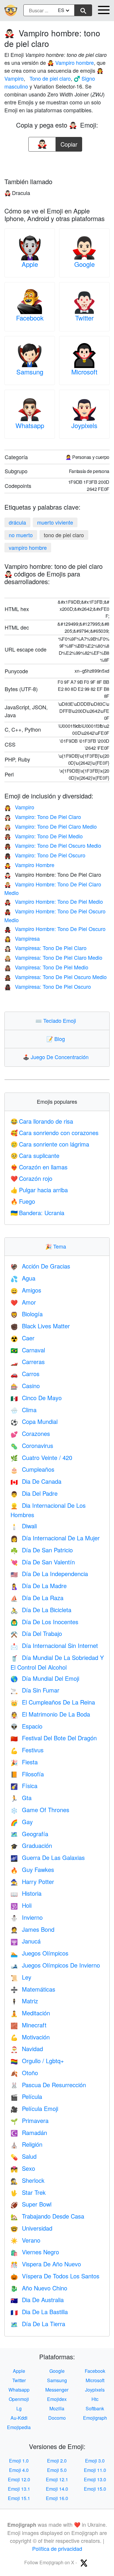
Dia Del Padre (34, 1493)
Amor (23, 1302)
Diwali (24, 1526)
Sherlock (27, 2180)
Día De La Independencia (49, 1574)
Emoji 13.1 (19, 2489)
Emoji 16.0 (57, 2498)
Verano (25, 2240)
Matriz (24, 2001)
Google (84, 264)
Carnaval (28, 1350)
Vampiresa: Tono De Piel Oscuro (48, 986)
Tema (57, 1246)
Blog (57, 1039)
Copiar (69, 143)
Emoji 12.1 (57, 2479)
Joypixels (84, 425)
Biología (27, 1314)
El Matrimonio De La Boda (50, 1714)
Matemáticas (33, 1989)
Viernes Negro (35, 2252)
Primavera (30, 2120)
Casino (25, 1386)
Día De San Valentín (43, 1562)
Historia (26, 1893)
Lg (19, 2408)
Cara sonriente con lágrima (50, 1144)
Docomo (57, 2418)
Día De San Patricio (42, 1550)
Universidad (31, 2228)
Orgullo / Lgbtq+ (37, 2061)
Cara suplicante (35, 1155)
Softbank (95, 2408)
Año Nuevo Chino (39, 2288)
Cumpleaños (32, 1469)
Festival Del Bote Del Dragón (54, 1738)
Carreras (28, 1362)
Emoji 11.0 (95, 2470)
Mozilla (57, 2408)
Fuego (23, 1201)
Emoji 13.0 (95, 2479)
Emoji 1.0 (19, 2461)
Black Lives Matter (40, 1326)
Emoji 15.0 (95, 2489)
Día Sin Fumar (35, 1690)
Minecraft (28, 2025)
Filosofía (27, 1774)
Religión (26, 2144)
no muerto (21, 535)
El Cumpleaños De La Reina (53, 1702)
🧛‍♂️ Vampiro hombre (71, 62)
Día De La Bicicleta (41, 1610)
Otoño (24, 2073)
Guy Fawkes (32, 1869)
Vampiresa (22, 938)
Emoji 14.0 (57, 2489)
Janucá (26, 1941)
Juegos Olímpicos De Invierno (55, 1965)
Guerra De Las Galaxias (48, 1857)
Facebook (30, 318)
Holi (21, 1905)
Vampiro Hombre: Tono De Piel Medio (54, 901)
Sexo (23, 2168)
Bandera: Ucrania (37, 1213)
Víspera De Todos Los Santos (55, 2276)
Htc (95, 2399)
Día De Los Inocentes (44, 1622)
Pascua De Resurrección (48, 2085)
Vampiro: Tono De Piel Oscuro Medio (53, 845)
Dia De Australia (37, 2300)
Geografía (29, 1834)
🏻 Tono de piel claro (49, 78)
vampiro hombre (28, 547)
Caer (23, 1338)
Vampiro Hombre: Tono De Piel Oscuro (55, 929)
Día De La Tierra (38, 2324)
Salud (24, 2156)
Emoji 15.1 (19, 2498)
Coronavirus (32, 1445)
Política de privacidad (57, 2548)
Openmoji (19, 2399)
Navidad (27, 2049)
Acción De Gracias (40, 1266)
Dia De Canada (36, 1481)
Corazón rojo (31, 1178)
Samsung (30, 372)
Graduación (31, 1845)
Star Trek (28, 2192)
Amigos (26, 1290)
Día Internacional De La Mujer (55, 1538)
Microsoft (84, 372)
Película (26, 2096)
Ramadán (29, 2132)
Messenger (57, 2390)
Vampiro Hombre (29, 865)
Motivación (30, 2037)
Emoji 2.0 (57, 2461)
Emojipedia (19, 2427)
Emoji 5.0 (57, 2470)
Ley (21, 1977)
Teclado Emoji (57, 1020)
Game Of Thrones (40, 1810)
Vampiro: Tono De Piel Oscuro (45, 855)
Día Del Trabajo (36, 1633)
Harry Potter (32, 1881)
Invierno (27, 1917)
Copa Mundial (34, 1421)
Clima (24, 1410)
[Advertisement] (57, 163)
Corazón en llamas (39, 1167)
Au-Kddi (19, 2418)
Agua (23, 1278)
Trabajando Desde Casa (47, 2216)
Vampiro (19, 807)
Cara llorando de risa (42, 1121)
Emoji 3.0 (95, 2461)
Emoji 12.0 (19, 2479)
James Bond (32, 1929)
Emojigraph (95, 2418)
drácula (17, 522)
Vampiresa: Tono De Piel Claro (45, 948)
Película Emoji (34, 2108)
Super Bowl (31, 2204)
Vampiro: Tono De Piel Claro (43, 817)
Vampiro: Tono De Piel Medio (44, 836)
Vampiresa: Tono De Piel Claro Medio (53, 957)
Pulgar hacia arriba (39, 1190)
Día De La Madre (39, 1586)
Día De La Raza (37, 1598)
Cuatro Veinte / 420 (41, 1457)
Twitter (84, 318)
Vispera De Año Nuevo (46, 2264)
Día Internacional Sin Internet (54, 1645)
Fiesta (24, 1762)
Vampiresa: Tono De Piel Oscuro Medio (56, 977)
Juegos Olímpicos (39, 1953)
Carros (25, 1374)
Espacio (26, 1726)
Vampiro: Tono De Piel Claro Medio (51, 826)
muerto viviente (55, 522)
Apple (30, 264)
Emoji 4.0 (19, 2470)
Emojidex (57, 2399)
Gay (22, 1822)
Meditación (30, 2013)
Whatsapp (30, 425)
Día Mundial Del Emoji (45, 1678)
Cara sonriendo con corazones (55, 1133)
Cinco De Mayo (36, 1398)
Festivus (27, 1750)
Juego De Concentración (57, 1057)
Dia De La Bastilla (39, 2312)
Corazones (30, 1433)
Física (24, 1786)
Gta (21, 1798)
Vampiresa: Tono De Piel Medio (46, 967)
